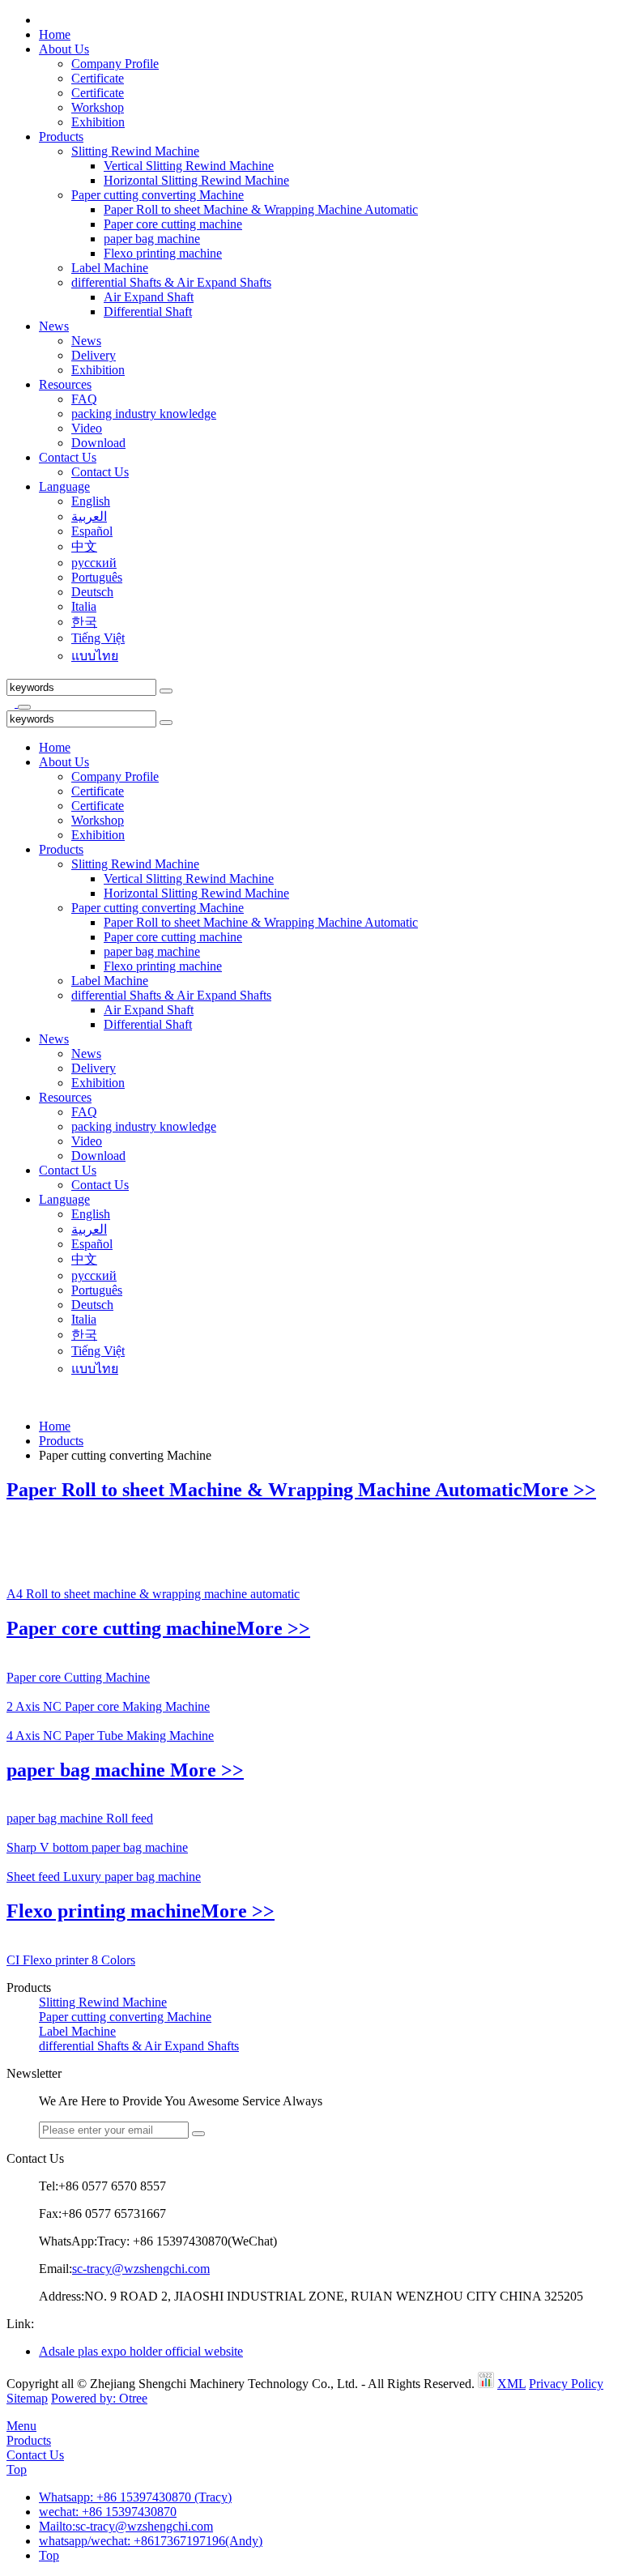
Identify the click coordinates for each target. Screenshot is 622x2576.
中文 (84, 546)
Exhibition (98, 122)
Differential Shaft (148, 311)
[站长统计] (486, 2384)
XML (511, 2384)
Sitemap (27, 2398)
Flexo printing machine (163, 253)
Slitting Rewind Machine (135, 151)
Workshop (98, 107)
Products (61, 136)
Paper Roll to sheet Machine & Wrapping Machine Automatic (261, 209)
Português (97, 577)
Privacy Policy (566, 2384)
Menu (21, 2426)
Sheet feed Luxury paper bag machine (104, 1877)
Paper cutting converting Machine (158, 195)
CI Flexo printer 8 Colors (71, 1960)
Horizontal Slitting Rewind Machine (196, 180)
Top (17, 2469)
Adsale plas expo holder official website (141, 2351)
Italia (84, 606)
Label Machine (110, 268)
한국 (84, 622)
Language (64, 486)
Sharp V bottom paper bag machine (97, 1847)
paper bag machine (152, 239)
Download (98, 443)
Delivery (94, 355)
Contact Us (68, 457)
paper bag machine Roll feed (80, 1818)
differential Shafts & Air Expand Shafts (171, 282)
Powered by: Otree (99, 2398)
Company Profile (115, 64)
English (91, 501)
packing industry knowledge (144, 414)
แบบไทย (95, 656)
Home (55, 34)
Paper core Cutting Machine (78, 1677)
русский (94, 563)
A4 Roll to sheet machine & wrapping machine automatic (153, 1594)
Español (92, 531)
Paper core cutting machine (173, 224)
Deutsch (92, 592)
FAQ (84, 399)
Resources (65, 384)
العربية (89, 516)
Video (87, 428)
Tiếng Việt (98, 638)
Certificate (98, 78)
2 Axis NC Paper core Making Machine (108, 1706)
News (54, 326)
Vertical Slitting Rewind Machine (189, 166)
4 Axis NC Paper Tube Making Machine (110, 1736)
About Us (64, 49)
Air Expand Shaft (149, 297)
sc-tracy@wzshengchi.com (141, 2269)
